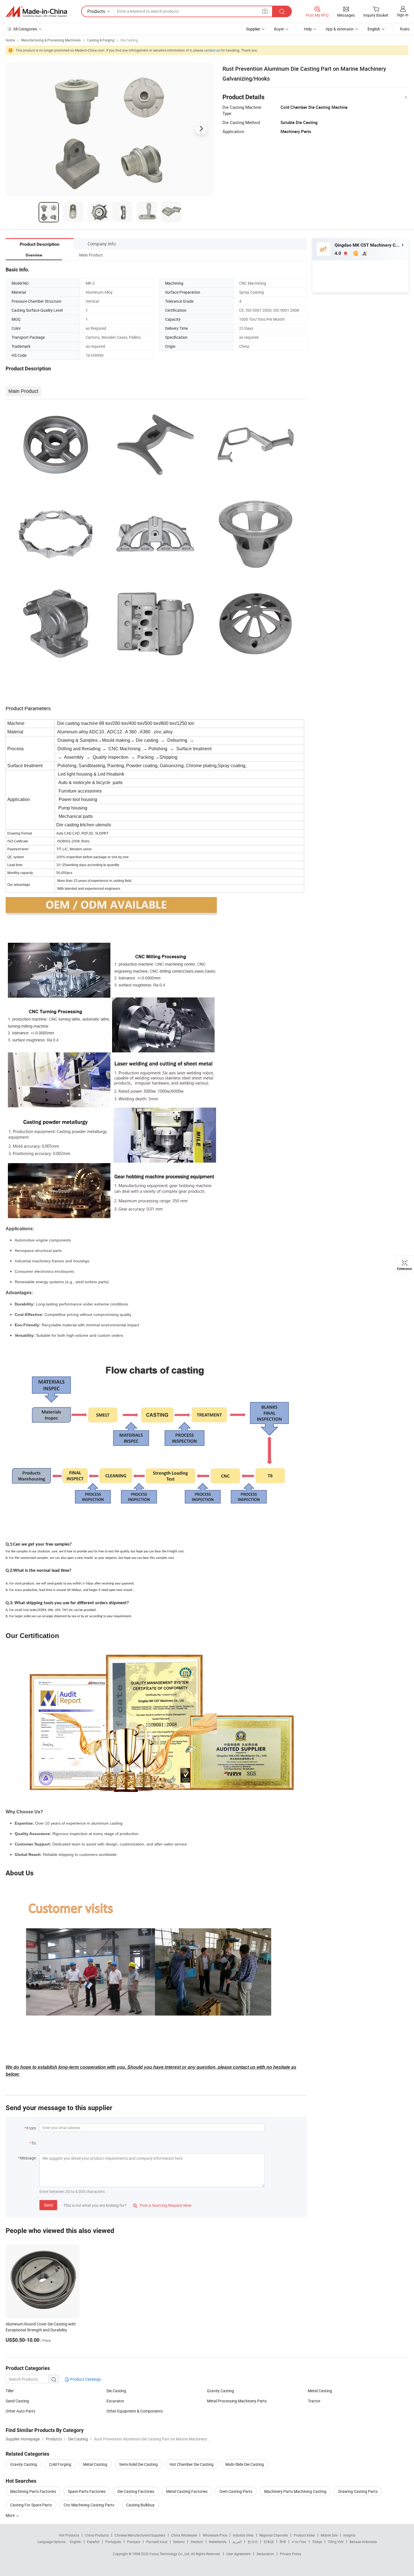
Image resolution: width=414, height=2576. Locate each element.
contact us (212, 50)
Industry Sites (243, 2535)
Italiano (179, 2542)
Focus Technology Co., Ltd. (170, 2554)
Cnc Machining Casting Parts (89, 2505)
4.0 (338, 253)
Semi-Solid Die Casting (138, 2464)
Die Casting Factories (136, 2491)
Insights (349, 2535)
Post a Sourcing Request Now (162, 2205)
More (11, 2515)
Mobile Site (329, 2535)
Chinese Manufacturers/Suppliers (140, 2535)
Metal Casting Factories (187, 2491)
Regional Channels (274, 2535)
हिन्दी (283, 2542)
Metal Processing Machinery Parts (237, 2401)
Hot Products (69, 2535)
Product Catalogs (85, 2379)
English (75, 2542)
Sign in (403, 15)
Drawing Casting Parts (358, 2491)
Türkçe (317, 2542)
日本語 (269, 2542)
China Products (97, 2535)
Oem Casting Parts (236, 2491)
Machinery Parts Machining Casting (295, 2491)
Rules (405, 29)
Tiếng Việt (336, 2542)
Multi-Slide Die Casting (245, 2464)
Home (10, 40)
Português (113, 2542)
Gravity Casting (221, 2391)
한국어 (253, 2542)
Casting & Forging (101, 40)
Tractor (314, 2401)
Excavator (115, 2401)
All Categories (25, 29)
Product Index (304, 2535)
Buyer (279, 29)
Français (134, 2542)
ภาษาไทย (299, 2542)
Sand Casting (17, 2401)
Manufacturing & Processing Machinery (51, 40)
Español (93, 2542)
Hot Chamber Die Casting (192, 2464)
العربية (237, 2542)
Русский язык (157, 2542)
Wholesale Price (215, 2535)
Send (48, 2205)
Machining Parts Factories (33, 2491)
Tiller (10, 2391)
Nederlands (218, 2542)
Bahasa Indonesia (363, 2542)
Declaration (265, 2554)
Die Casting (129, 40)
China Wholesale (184, 2535)
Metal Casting (320, 2391)
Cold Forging (60, 2464)
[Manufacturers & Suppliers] (36, 12)
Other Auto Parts (20, 2411)
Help (308, 29)
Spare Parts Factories (87, 2491)
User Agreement (239, 2554)
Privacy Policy (291, 2554)
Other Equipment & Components (135, 2411)
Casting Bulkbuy (140, 2505)
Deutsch (197, 2542)
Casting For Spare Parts (31, 2505)
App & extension (340, 29)
